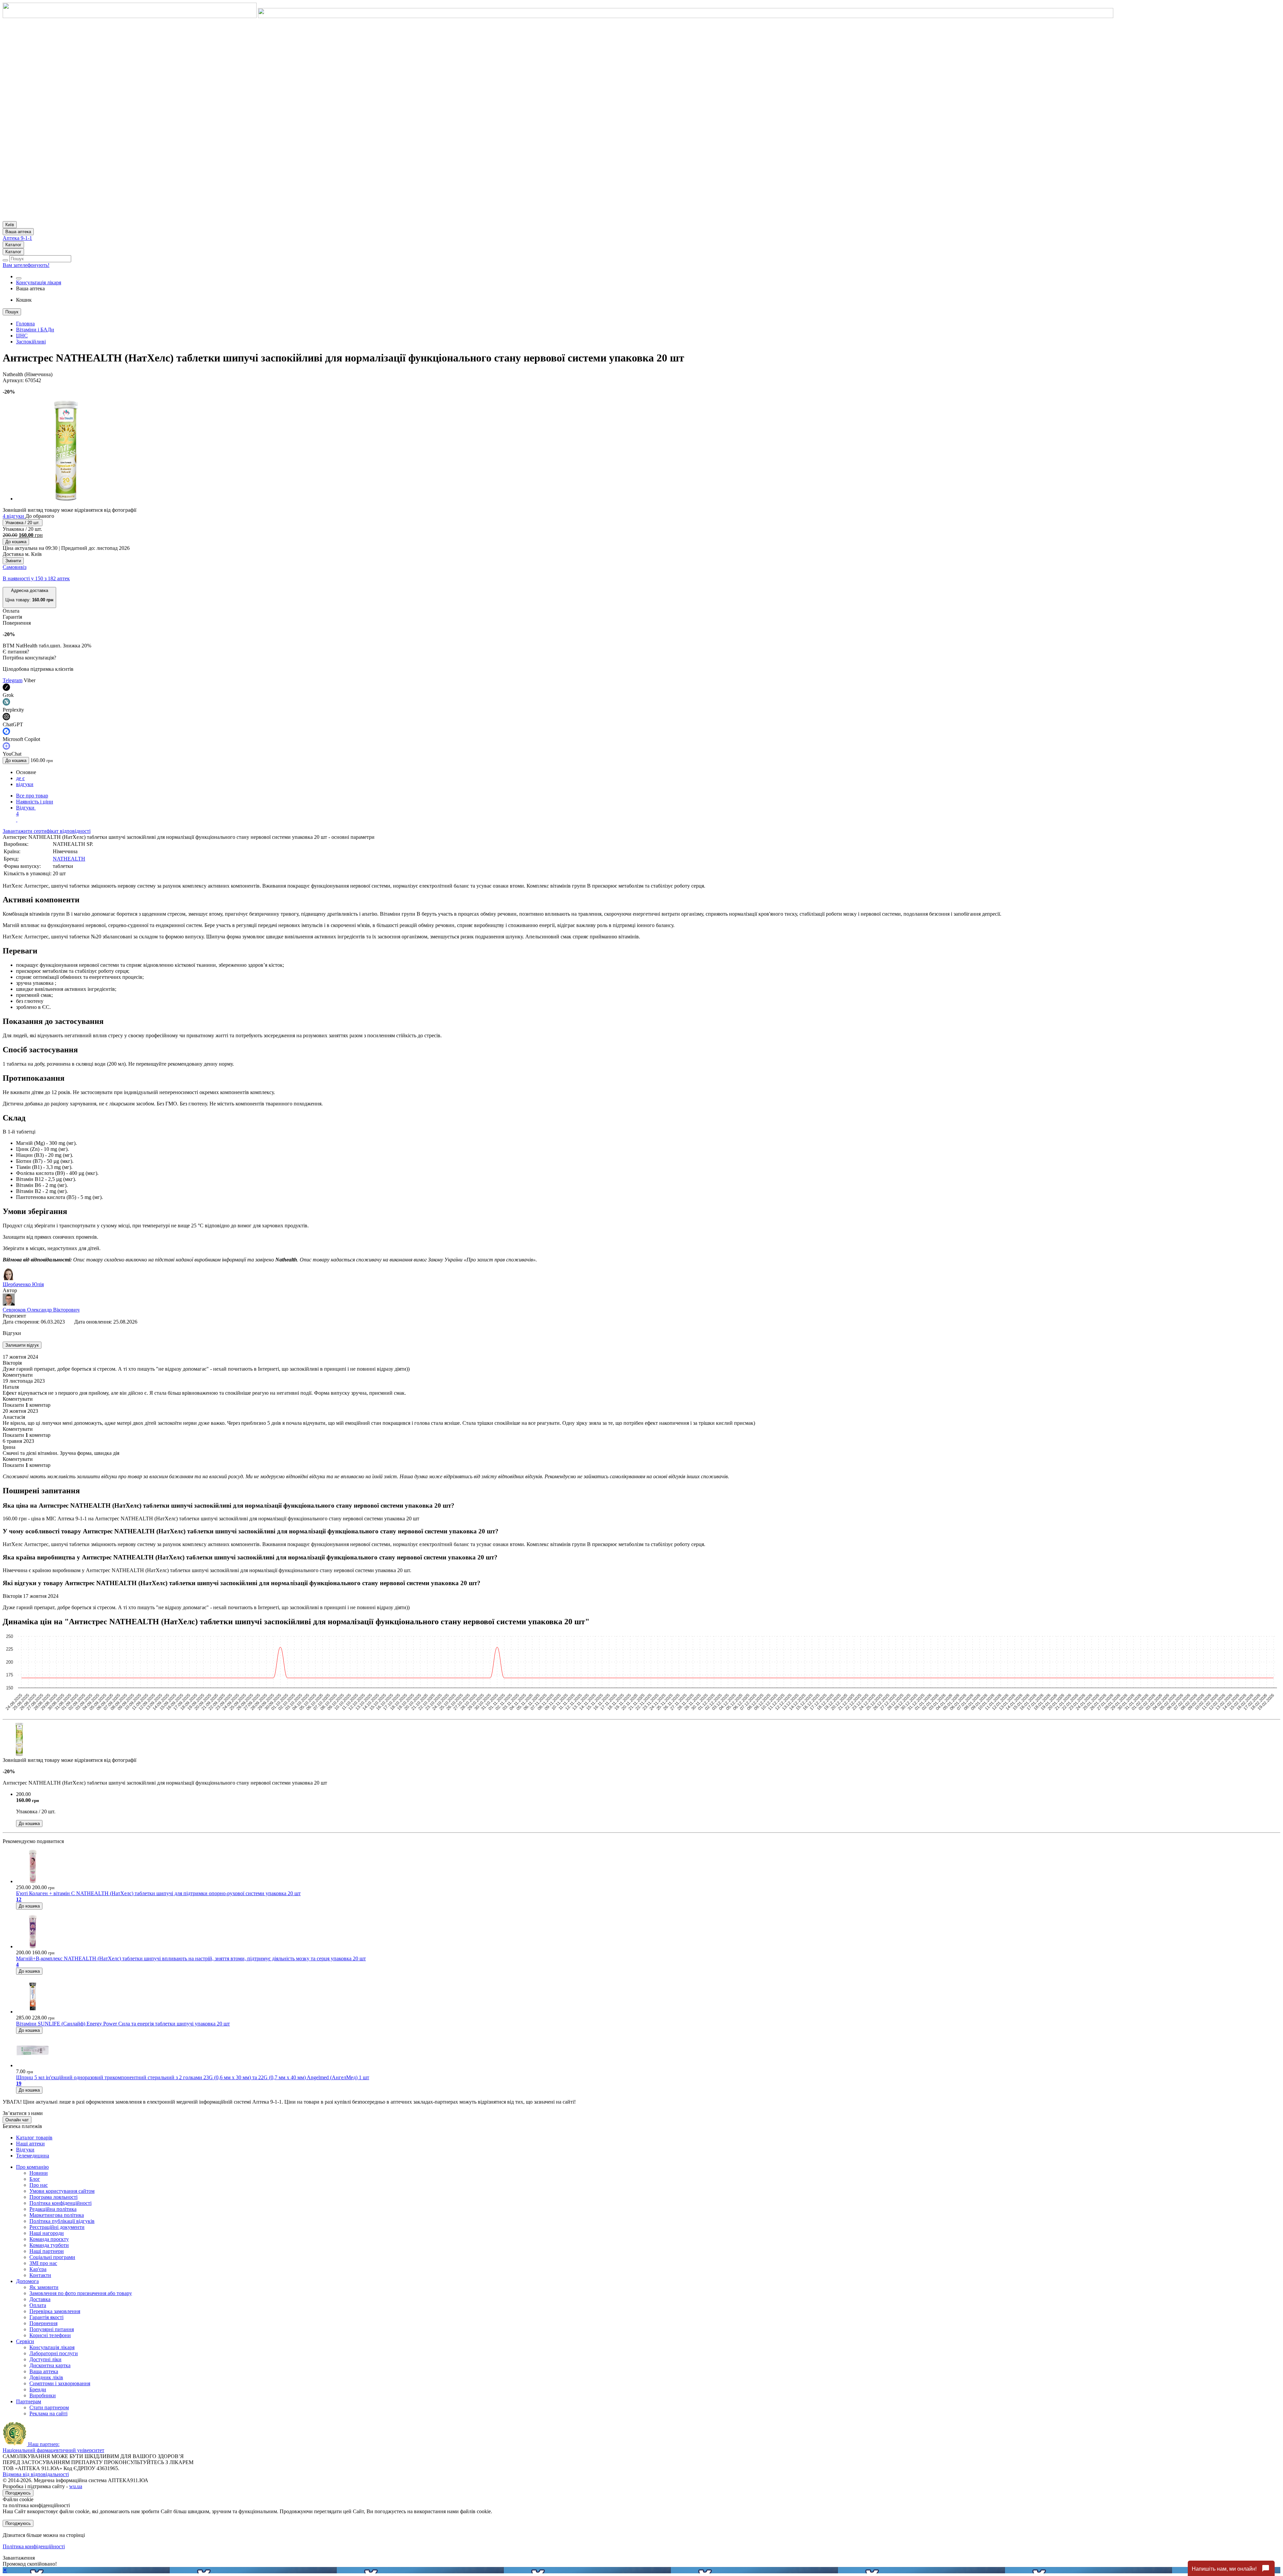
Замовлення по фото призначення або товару (81, 2293)
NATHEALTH (69, 859)
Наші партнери (47, 2251)
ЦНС (22, 336)
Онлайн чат (17, 2120)
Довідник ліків (46, 2377)
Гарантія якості (46, 2317)
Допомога (27, 2281)
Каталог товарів (34, 2138)
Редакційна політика (53, 2209)
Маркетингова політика (57, 2215)
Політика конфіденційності (60, 2203)
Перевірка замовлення (55, 2311)
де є (20, 778)
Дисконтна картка (50, 2365)
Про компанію (32, 2167)
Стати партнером (49, 2407)
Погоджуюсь (18, 2493)
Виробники (43, 2395)
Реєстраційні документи (57, 2227)
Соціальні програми (52, 2257)
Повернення (43, 2323)
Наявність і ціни (35, 802)
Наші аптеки (30, 2144)
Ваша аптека (44, 2371)
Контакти (40, 2275)
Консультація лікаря (39, 282)
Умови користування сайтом (62, 2191)
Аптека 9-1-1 (17, 238)
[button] (29, 597)
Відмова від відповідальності (36, 2474)
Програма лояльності (53, 2197)
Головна (25, 324)
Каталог (13, 245)
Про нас (39, 2185)
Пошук (12, 312)
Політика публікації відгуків (62, 2221)
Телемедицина (33, 2156)
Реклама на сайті (48, 2413)
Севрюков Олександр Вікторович (41, 1310)
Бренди (38, 2389)
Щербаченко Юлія (23, 1284)
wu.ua (76, 2486)
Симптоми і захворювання (60, 2383)
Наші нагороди (47, 2233)
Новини (39, 2173)
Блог (35, 2179)
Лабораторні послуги (54, 2353)
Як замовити (44, 2287)
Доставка (40, 2299)
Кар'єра (38, 2269)
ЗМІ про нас (43, 2263)
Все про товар (32, 796)
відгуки (25, 784)
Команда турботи (49, 2245)
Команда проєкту (49, 2239)
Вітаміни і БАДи (35, 330)
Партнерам (29, 2401)
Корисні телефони (50, 2335)
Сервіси (25, 2341)
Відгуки (26, 811)
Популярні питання (52, 2329)
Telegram (13, 680)
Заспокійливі (31, 342)
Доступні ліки (45, 2359)
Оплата (38, 2305)
